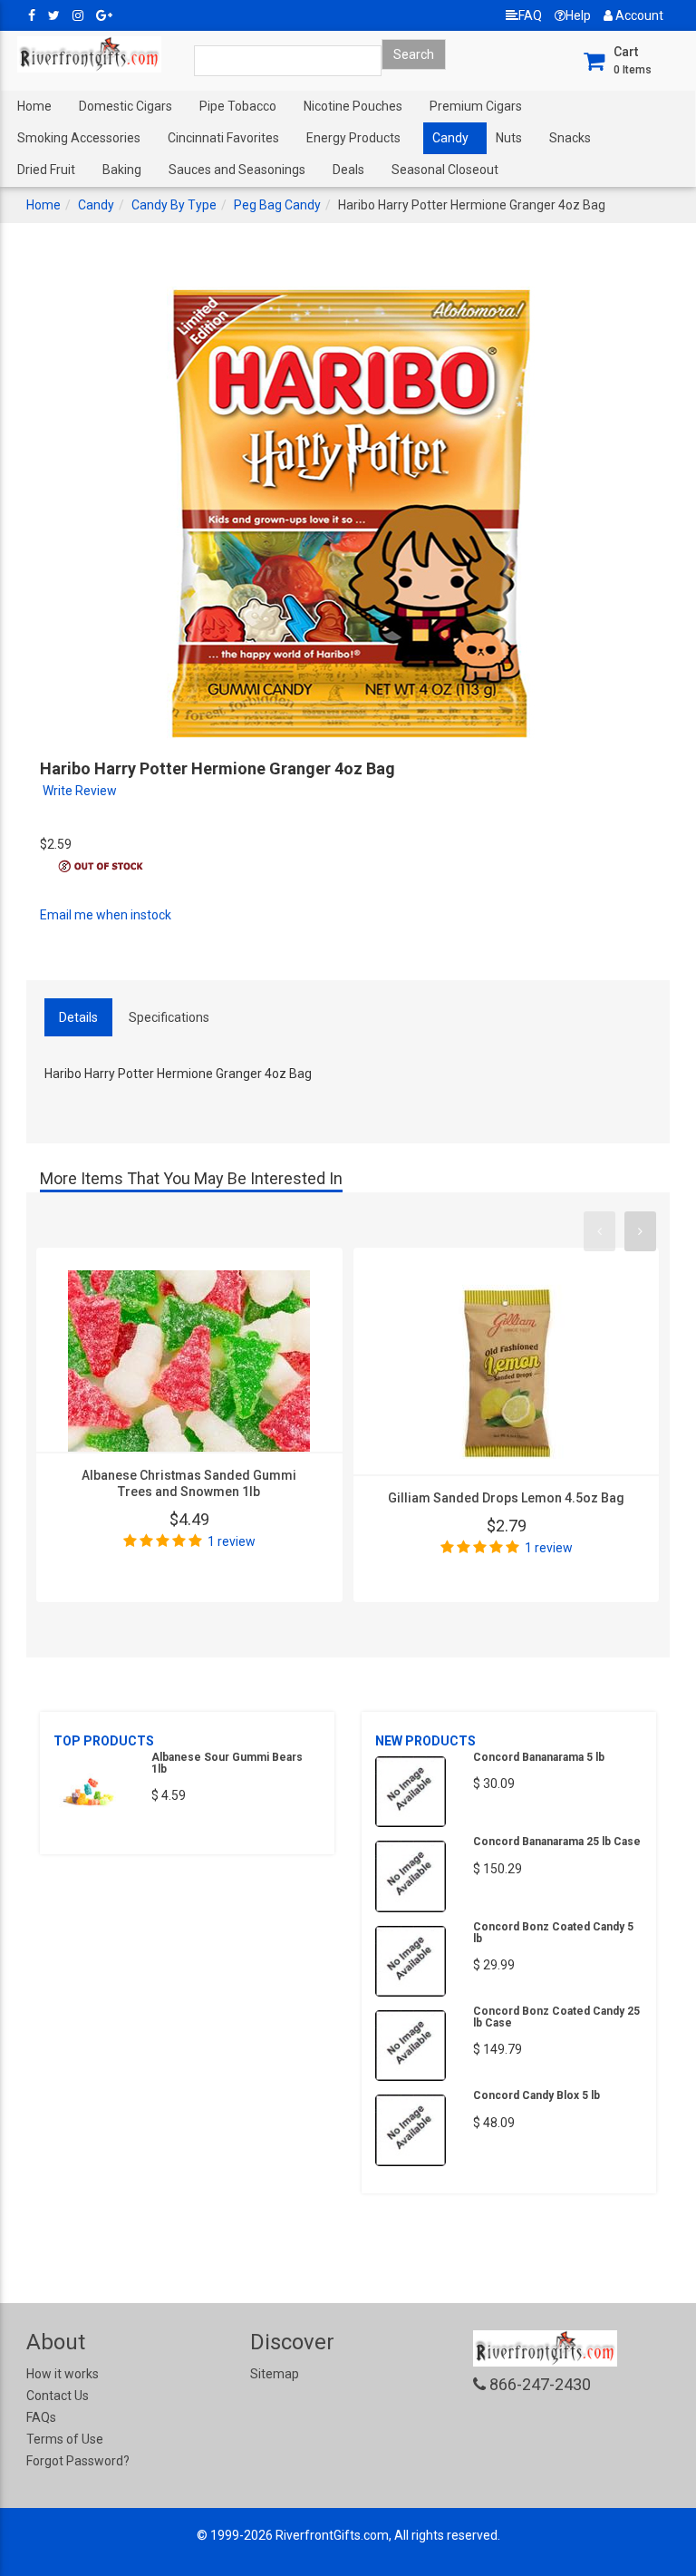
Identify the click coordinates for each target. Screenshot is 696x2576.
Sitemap (275, 2374)
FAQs (41, 2417)
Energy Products (353, 138)
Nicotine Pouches (353, 106)
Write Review (80, 791)
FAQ (530, 15)
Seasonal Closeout (445, 170)
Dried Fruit (46, 170)
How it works (63, 2374)
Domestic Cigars (126, 106)
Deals (348, 170)
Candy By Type (174, 205)
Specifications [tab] (169, 1017)
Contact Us (58, 2396)
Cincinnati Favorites (223, 138)
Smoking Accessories (79, 138)
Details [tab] (78, 1017)
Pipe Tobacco (238, 106)
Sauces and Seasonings (237, 170)
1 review (232, 1541)
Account (638, 15)
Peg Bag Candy (277, 205)
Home (34, 106)
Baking (122, 170)
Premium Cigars (476, 106)
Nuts (509, 138)
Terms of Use (65, 2439)
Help (578, 15)
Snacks (570, 138)
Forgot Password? (78, 2461)
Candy (450, 138)
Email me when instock (106, 915)
